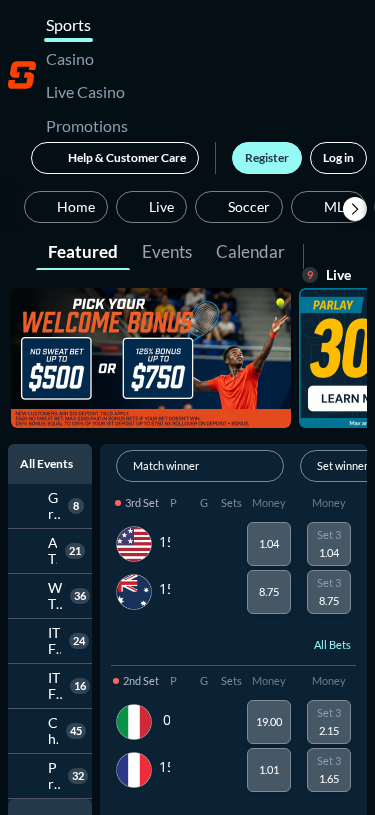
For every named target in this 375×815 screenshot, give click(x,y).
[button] (355, 209)
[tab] (83, 250)
